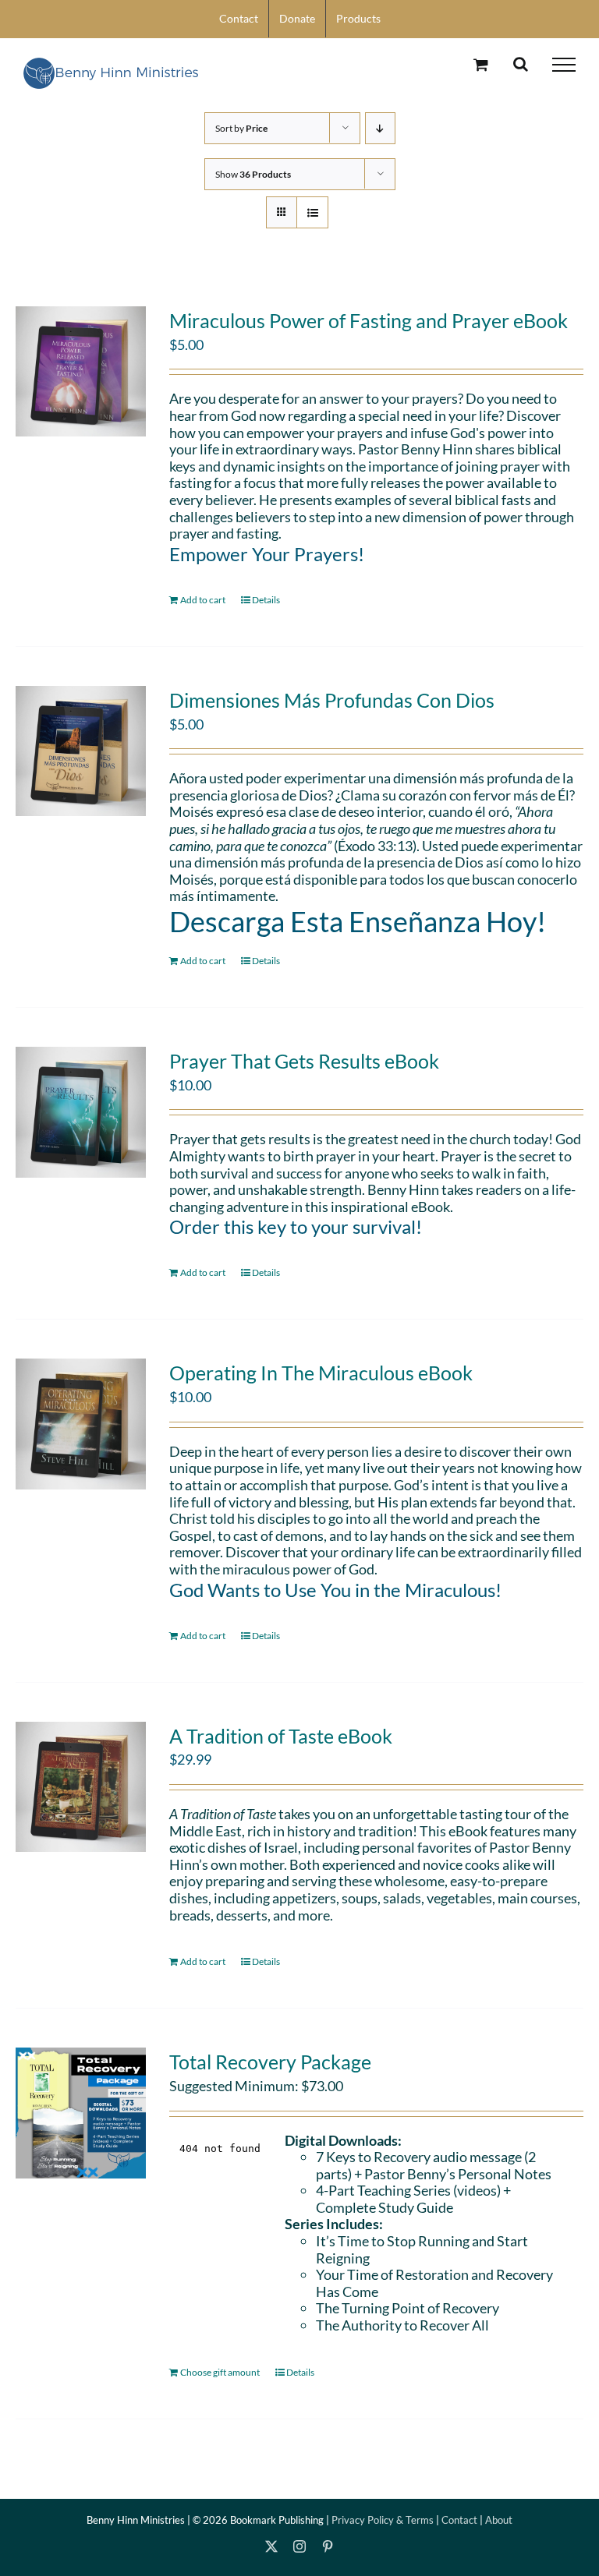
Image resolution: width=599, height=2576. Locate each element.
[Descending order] (380, 128)
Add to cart (203, 600)
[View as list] (312, 212)
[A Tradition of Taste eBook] (81, 1787)
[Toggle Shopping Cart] (481, 64)
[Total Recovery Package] (81, 2113)
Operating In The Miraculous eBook (321, 1373)
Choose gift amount (220, 2372)
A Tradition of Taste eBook (281, 1736)
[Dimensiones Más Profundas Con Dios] (81, 751)
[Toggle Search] (521, 64)
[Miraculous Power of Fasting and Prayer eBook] (81, 371)
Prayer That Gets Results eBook (304, 1061)
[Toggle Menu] (564, 65)
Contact (459, 2520)
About (499, 2520)
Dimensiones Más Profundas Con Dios (332, 700)
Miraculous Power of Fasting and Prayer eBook (369, 320)
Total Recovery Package (270, 2062)
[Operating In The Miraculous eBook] (81, 1424)
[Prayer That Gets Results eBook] (81, 1112)
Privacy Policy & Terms (383, 2520)
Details (266, 600)
